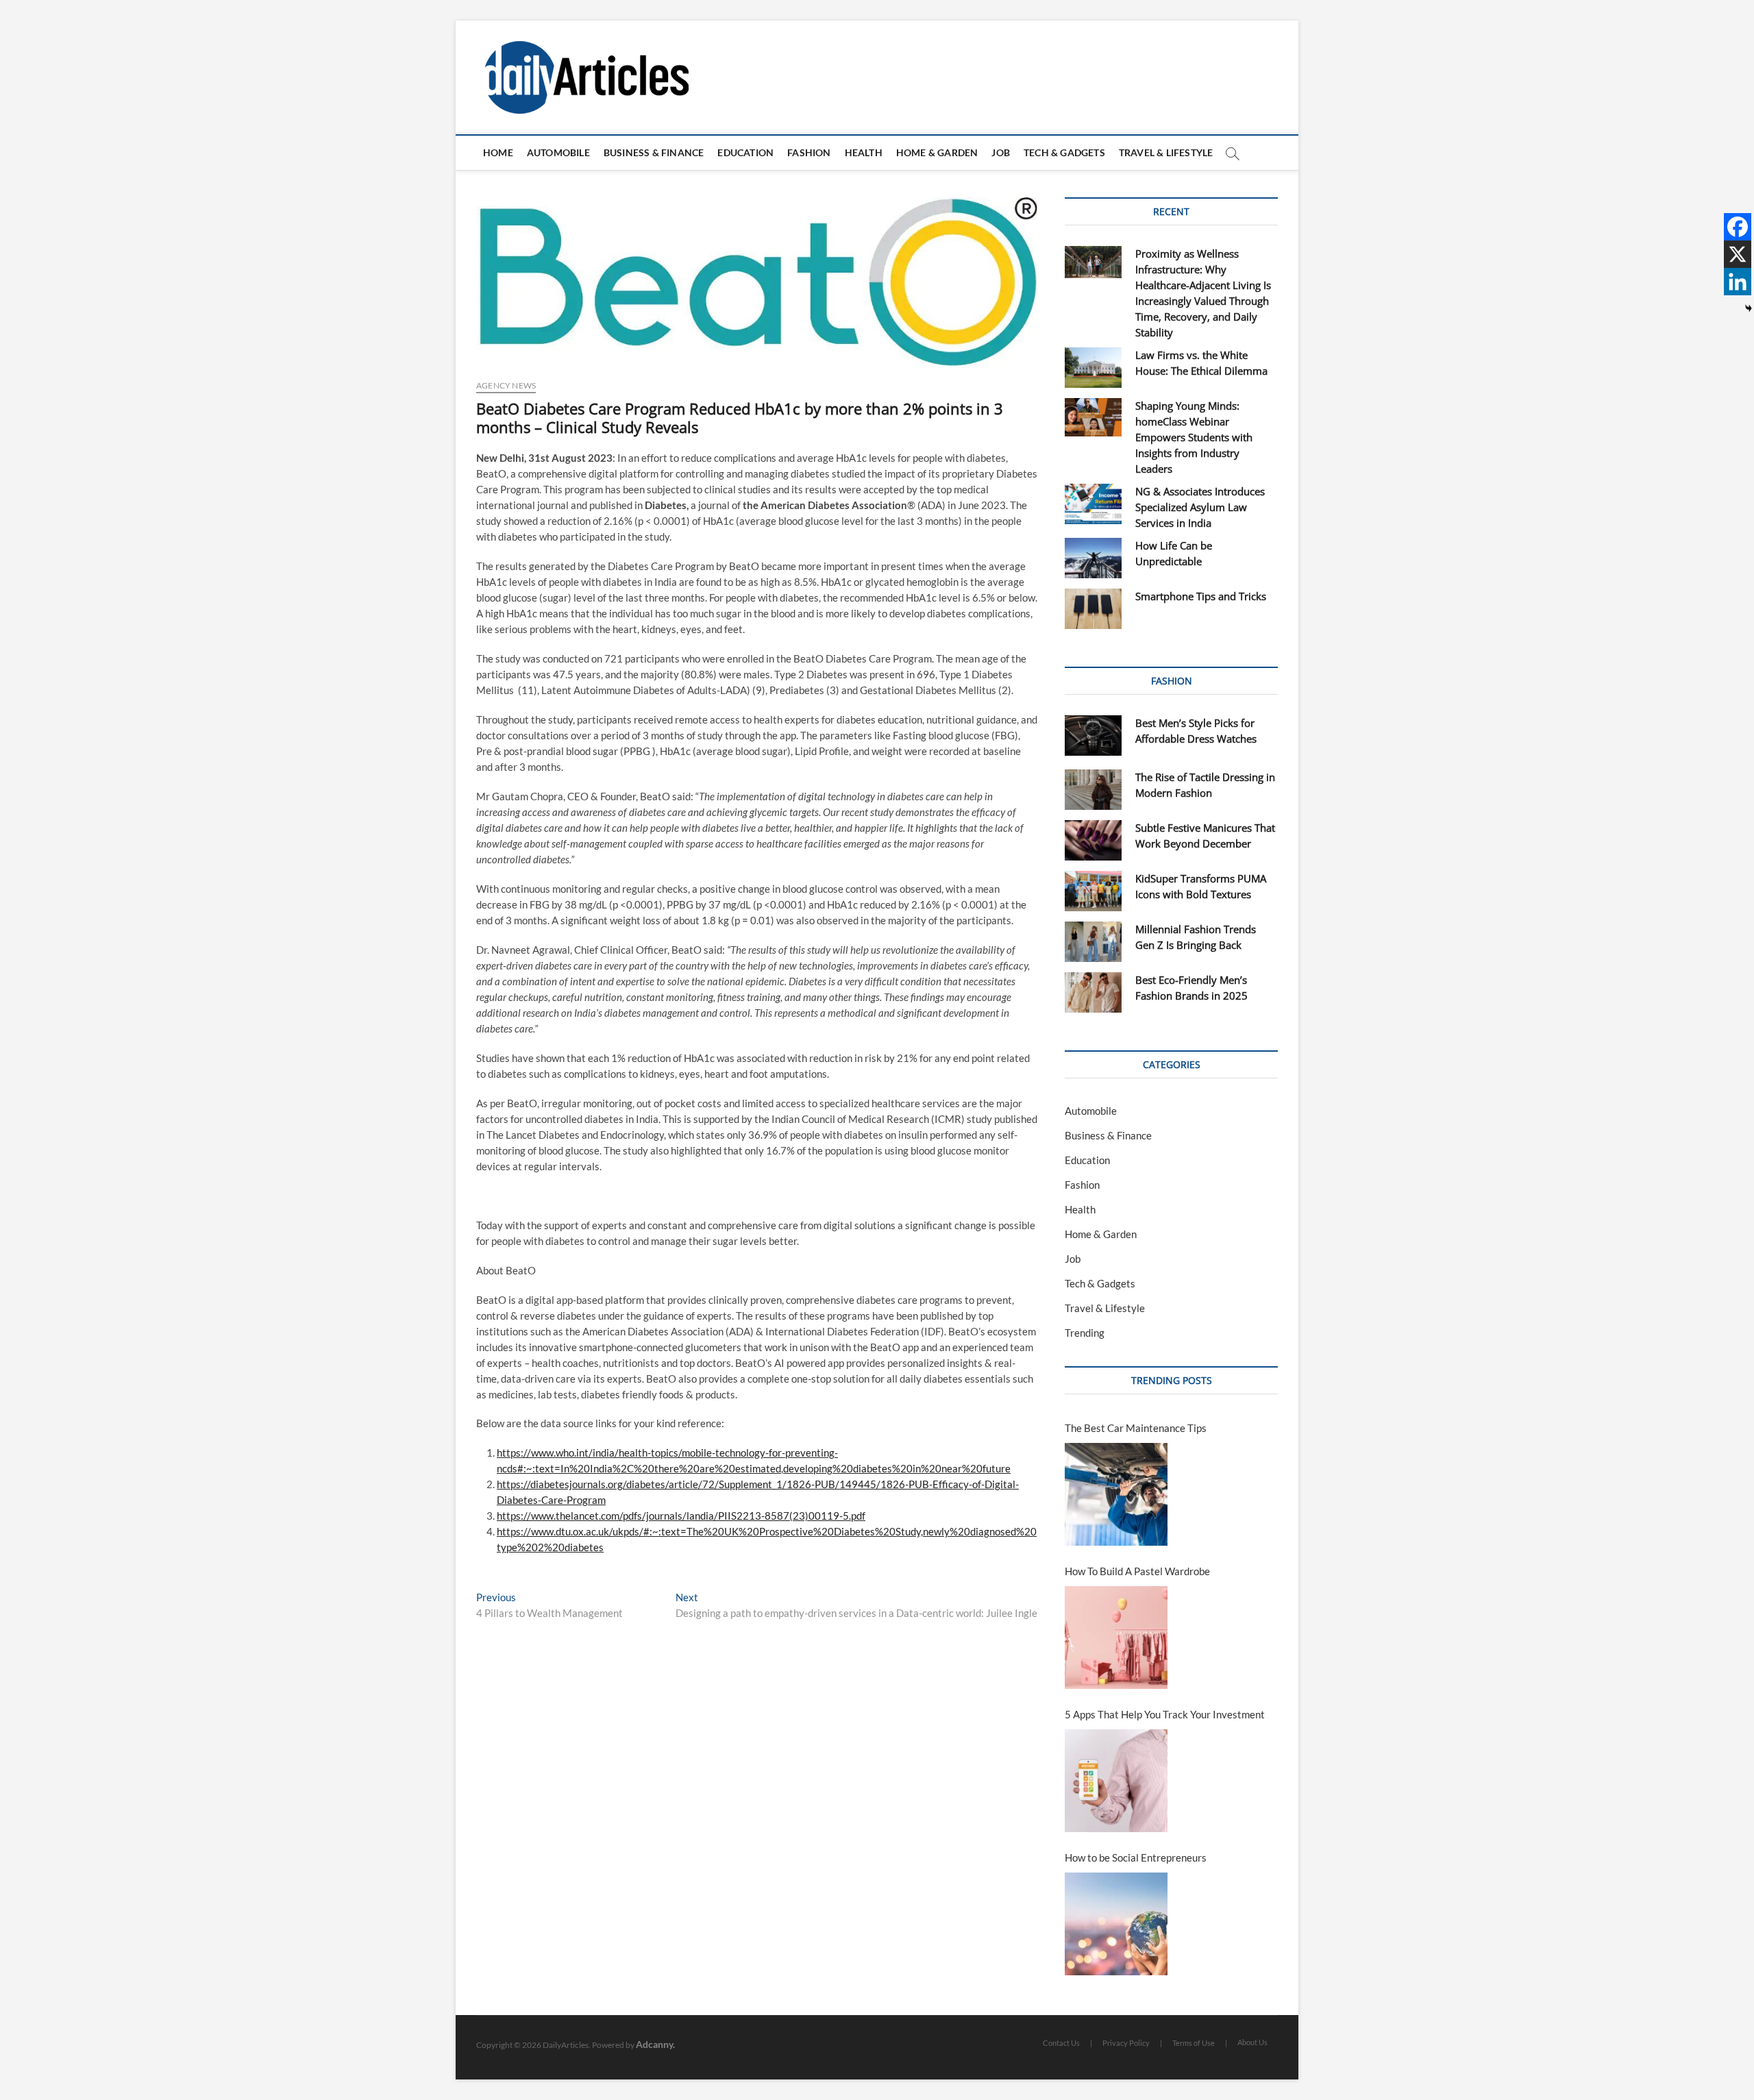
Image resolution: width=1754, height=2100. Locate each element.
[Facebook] (1738, 227)
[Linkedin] (1738, 282)
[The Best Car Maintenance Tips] (1116, 1494)
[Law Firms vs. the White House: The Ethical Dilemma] (1093, 368)
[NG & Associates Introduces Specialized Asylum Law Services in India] (1093, 504)
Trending (1085, 1333)
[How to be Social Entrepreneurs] (1116, 1924)
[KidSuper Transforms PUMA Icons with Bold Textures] (1093, 891)
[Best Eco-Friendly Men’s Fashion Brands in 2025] (1093, 992)
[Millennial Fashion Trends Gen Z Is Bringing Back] (1093, 942)
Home (498, 152)
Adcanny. (655, 2044)
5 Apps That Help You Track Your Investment (1165, 1714)
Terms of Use (1194, 2043)
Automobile (558, 152)
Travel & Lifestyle (1166, 152)
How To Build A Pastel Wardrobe (1137, 1571)
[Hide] (1749, 308)
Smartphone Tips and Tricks (1201, 596)
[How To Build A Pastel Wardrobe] (1116, 1638)
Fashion (809, 152)
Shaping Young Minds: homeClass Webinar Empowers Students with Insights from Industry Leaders (1194, 437)
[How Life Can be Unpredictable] (1093, 558)
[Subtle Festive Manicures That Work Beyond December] (1093, 840)
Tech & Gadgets (1064, 152)
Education (745, 152)
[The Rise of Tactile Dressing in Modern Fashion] (1093, 790)
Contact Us (1061, 2043)
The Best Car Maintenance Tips (1136, 1428)
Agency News (506, 385)
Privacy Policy (1126, 2043)
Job (1001, 152)
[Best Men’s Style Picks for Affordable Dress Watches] (1093, 736)
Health (864, 152)
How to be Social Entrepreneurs (1136, 1857)
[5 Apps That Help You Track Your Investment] (1116, 1781)
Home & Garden (937, 152)
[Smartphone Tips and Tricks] (1093, 609)
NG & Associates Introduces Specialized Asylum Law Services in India (1200, 507)
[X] (1738, 254)
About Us (1252, 2042)
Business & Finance (654, 152)
